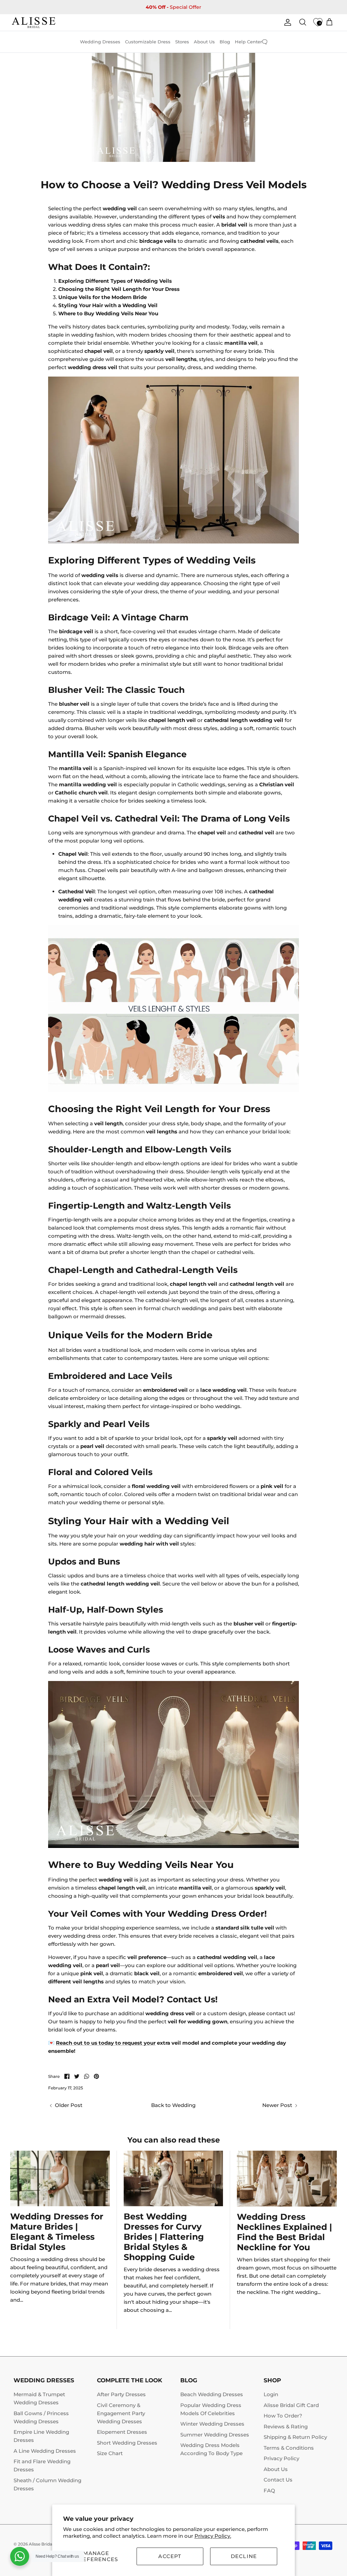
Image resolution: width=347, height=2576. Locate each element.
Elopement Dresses (122, 2432)
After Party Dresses (121, 2394)
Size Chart (110, 2453)
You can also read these (174, 2140)
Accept (170, 2556)
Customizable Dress (148, 42)
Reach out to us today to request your (106, 2043)
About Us (204, 42)
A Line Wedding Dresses (45, 2451)
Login (271, 2394)
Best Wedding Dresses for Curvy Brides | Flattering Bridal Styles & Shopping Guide (164, 2237)
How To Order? (283, 2416)
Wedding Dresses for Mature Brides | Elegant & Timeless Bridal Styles (57, 2232)
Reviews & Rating (286, 2426)
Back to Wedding (173, 2105)
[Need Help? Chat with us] (20, 2556)
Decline (244, 2556)
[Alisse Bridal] (34, 23)
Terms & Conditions (289, 2448)
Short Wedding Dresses (127, 2443)
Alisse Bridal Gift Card (291, 2405)
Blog (225, 42)
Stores (182, 42)
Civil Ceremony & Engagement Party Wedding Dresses (121, 2413)
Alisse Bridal (41, 2544)
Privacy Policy (281, 2458)
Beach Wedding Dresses (212, 2394)
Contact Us (278, 2480)
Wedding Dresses (100, 42)
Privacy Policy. (213, 2536)
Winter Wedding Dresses (212, 2424)
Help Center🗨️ (251, 42)
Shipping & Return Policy (295, 2437)
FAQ (269, 2490)
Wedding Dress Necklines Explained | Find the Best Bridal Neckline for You (284, 2232)
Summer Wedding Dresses (215, 2435)
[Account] (286, 22)
